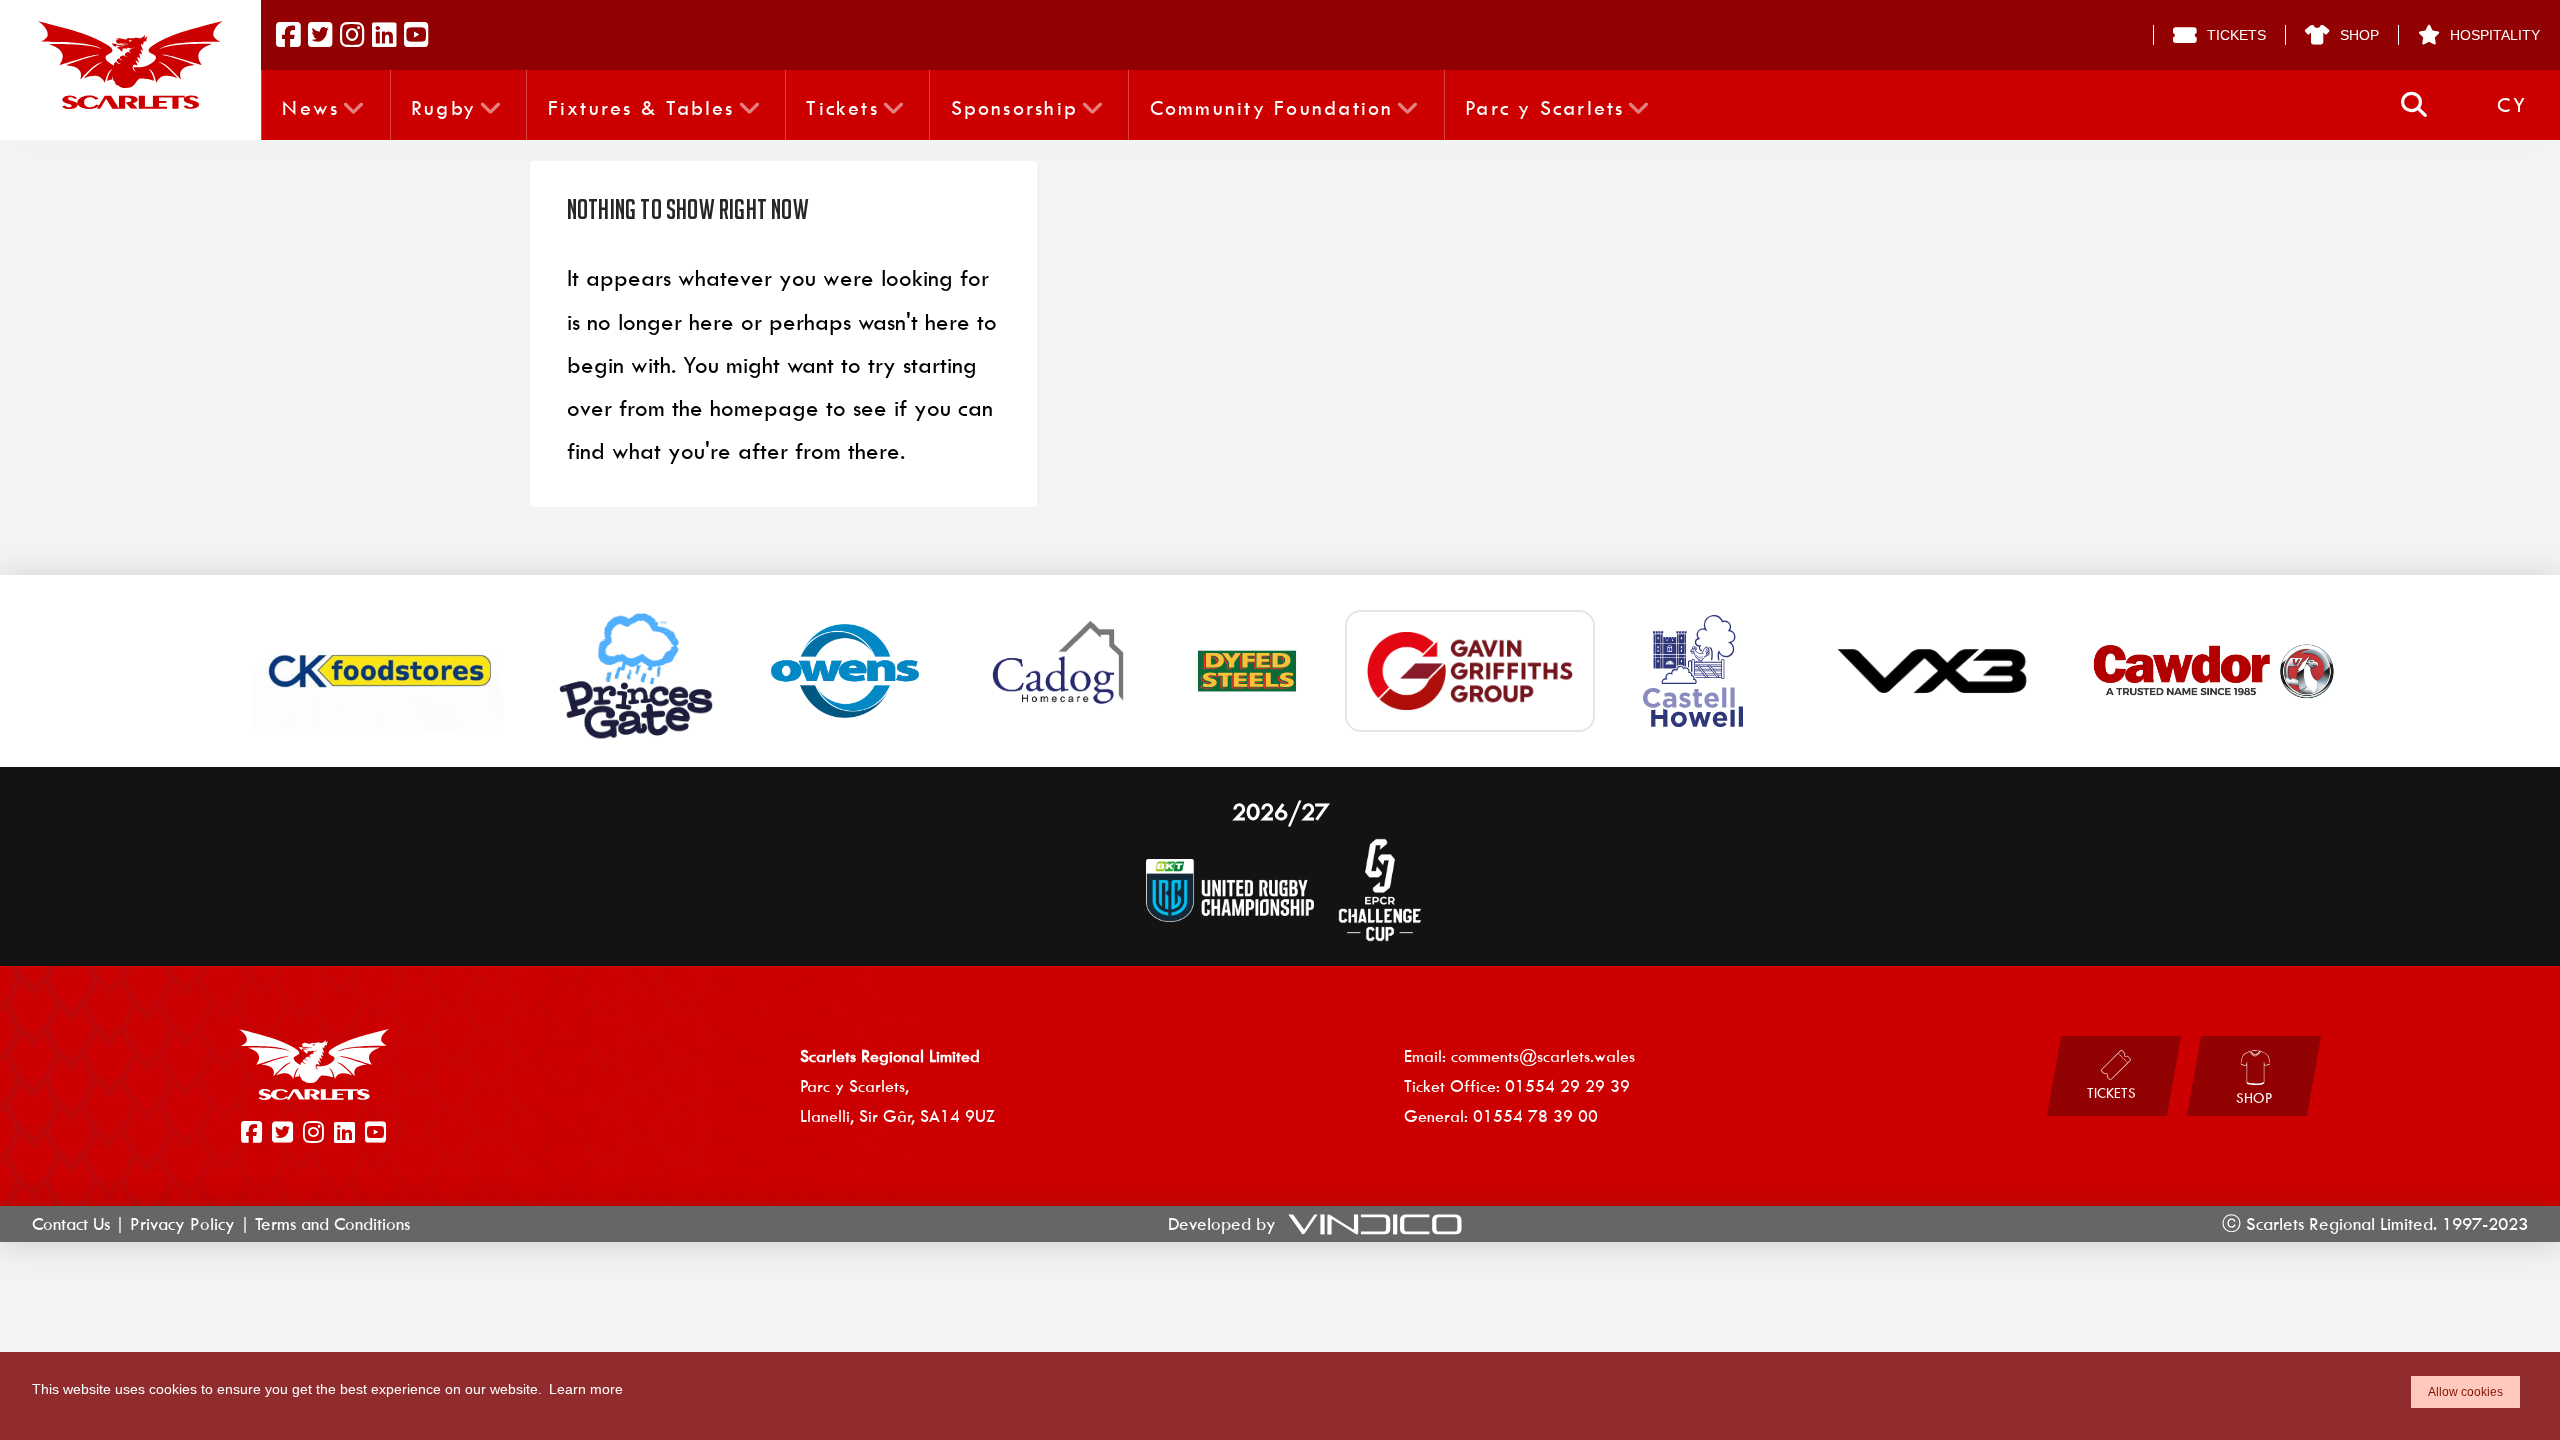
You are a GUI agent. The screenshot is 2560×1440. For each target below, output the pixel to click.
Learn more (586, 1389)
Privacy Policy (182, 1224)
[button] (2414, 105)
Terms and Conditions (332, 1224)
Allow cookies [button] (2465, 1392)
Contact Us (71, 1224)
